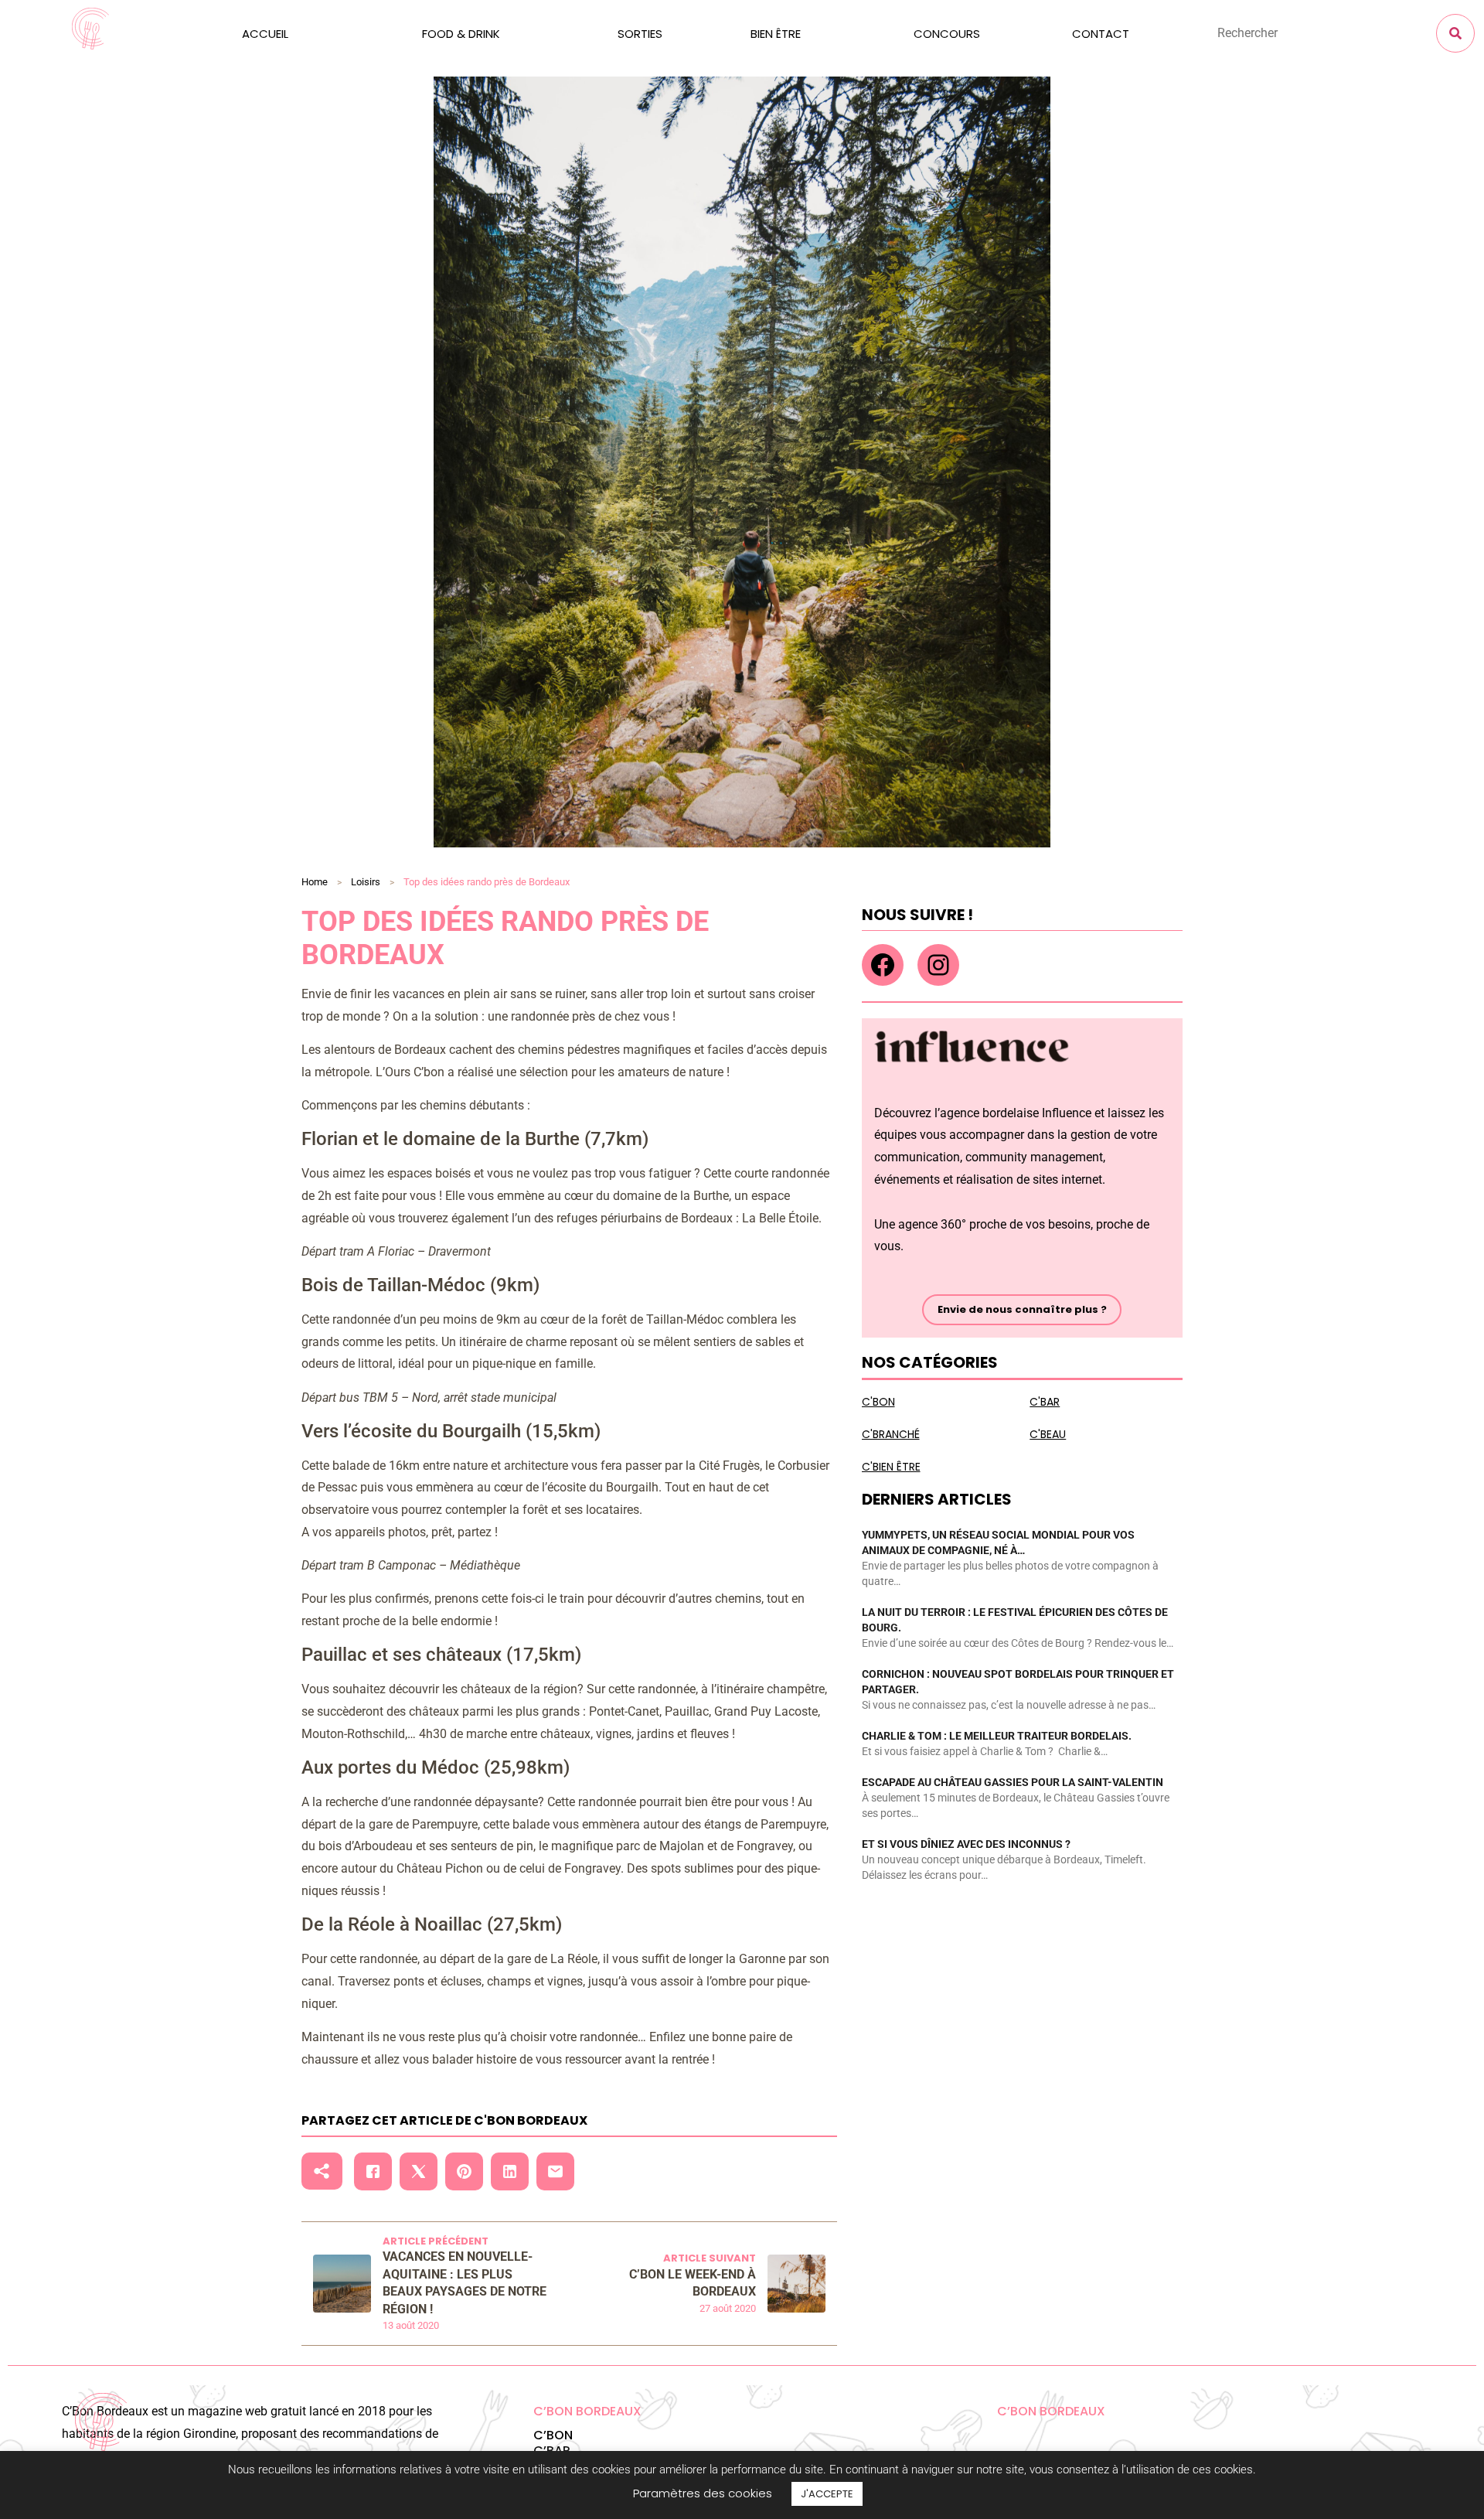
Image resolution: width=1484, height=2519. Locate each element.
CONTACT (1101, 34)
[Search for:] (1285, 33)
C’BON (553, 2435)
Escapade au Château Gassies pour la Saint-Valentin (1013, 1782)
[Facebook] (883, 965)
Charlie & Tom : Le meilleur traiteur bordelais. (997, 1736)
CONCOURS (947, 34)
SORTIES (640, 34)
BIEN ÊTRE (776, 34)
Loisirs (366, 882)
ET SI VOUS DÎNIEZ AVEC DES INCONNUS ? (966, 1844)
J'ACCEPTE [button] (827, 2494)
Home (315, 882)
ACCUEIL (265, 34)
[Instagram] (938, 965)
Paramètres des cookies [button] (703, 2493)
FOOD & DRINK (461, 34)
